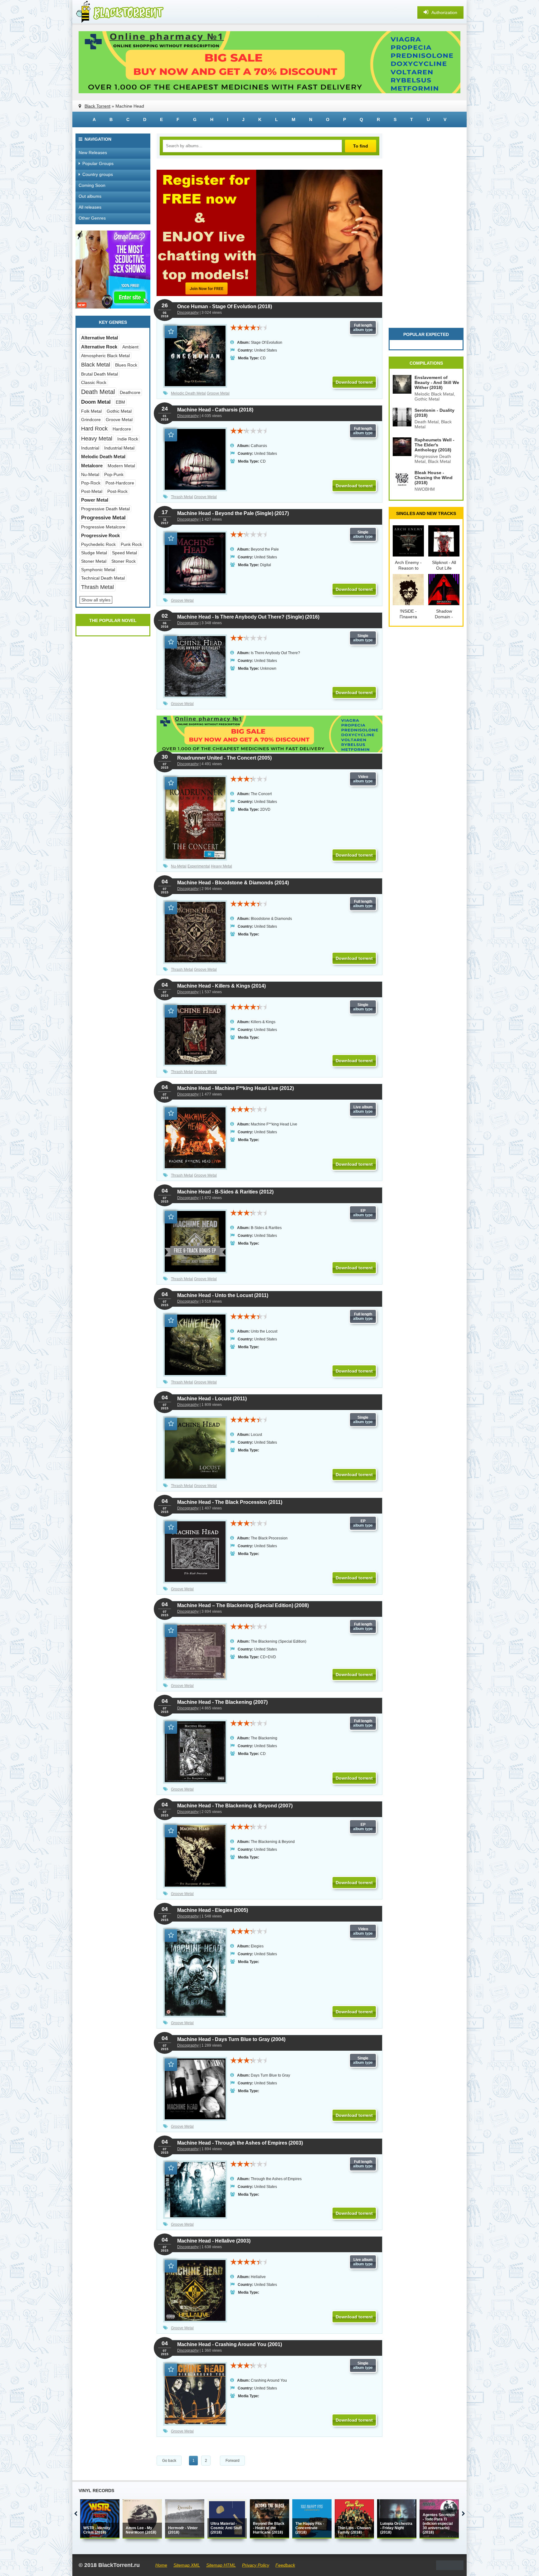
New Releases (93, 153)
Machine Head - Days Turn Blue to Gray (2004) (231, 2039)
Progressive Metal (103, 518)
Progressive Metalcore (103, 527)
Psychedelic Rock (98, 544)
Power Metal (95, 500)
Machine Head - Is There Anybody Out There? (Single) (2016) (248, 617)
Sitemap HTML (221, 2565)
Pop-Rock (91, 483)
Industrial (90, 448)
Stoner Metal (94, 561)
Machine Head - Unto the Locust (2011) (223, 1295)
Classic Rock (94, 382)
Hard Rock (94, 429)
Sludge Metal (94, 553)
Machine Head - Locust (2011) (212, 1399)
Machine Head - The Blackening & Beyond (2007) (235, 1806)
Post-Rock (117, 491)
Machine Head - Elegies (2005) (213, 1910)
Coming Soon (92, 185)
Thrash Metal (182, 497)
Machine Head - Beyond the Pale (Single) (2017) (233, 513)
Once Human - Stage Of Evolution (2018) (225, 306)
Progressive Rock (100, 535)
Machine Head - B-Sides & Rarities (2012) (225, 1192)
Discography (188, 313)
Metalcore (92, 466)
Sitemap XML (187, 2565)
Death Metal (98, 392)
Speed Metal (124, 553)
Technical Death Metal (103, 578)
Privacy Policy (256, 2565)
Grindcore (91, 420)
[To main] (119, 12)
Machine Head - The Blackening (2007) (222, 1702)
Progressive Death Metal (105, 509)
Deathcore (130, 392)
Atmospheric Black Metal (105, 356)
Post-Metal (92, 491)
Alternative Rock (99, 347)
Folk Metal (91, 411)
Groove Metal (218, 393)
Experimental (199, 866)
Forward (233, 2461)
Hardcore (122, 429)
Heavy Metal (221, 866)
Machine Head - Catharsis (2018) (215, 410)
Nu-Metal (179, 866)
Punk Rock (131, 544)
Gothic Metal (119, 411)
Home (161, 2565)
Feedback (285, 2565)
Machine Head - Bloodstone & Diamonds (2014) (233, 883)
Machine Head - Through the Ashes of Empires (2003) (240, 2143)
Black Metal (96, 365)
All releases (90, 207)
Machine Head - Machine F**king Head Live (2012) (236, 1088)
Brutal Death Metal (100, 374)
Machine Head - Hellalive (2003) (214, 2241)
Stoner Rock (124, 561)
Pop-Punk (114, 474)
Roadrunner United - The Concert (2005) (224, 758)
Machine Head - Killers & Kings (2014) (221, 986)
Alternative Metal (100, 338)
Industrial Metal (119, 448)
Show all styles (96, 600)
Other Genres (92, 218)
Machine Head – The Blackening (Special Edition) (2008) (243, 1605)
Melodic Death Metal (188, 393)
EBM (120, 402)
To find (361, 146)
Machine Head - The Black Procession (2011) (230, 1502)
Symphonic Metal (98, 570)
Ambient (130, 347)
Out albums (90, 196)
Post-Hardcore (120, 483)
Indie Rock (128, 439)
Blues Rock (126, 365)
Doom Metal (96, 402)
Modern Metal (121, 466)
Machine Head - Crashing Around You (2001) (230, 2344)
